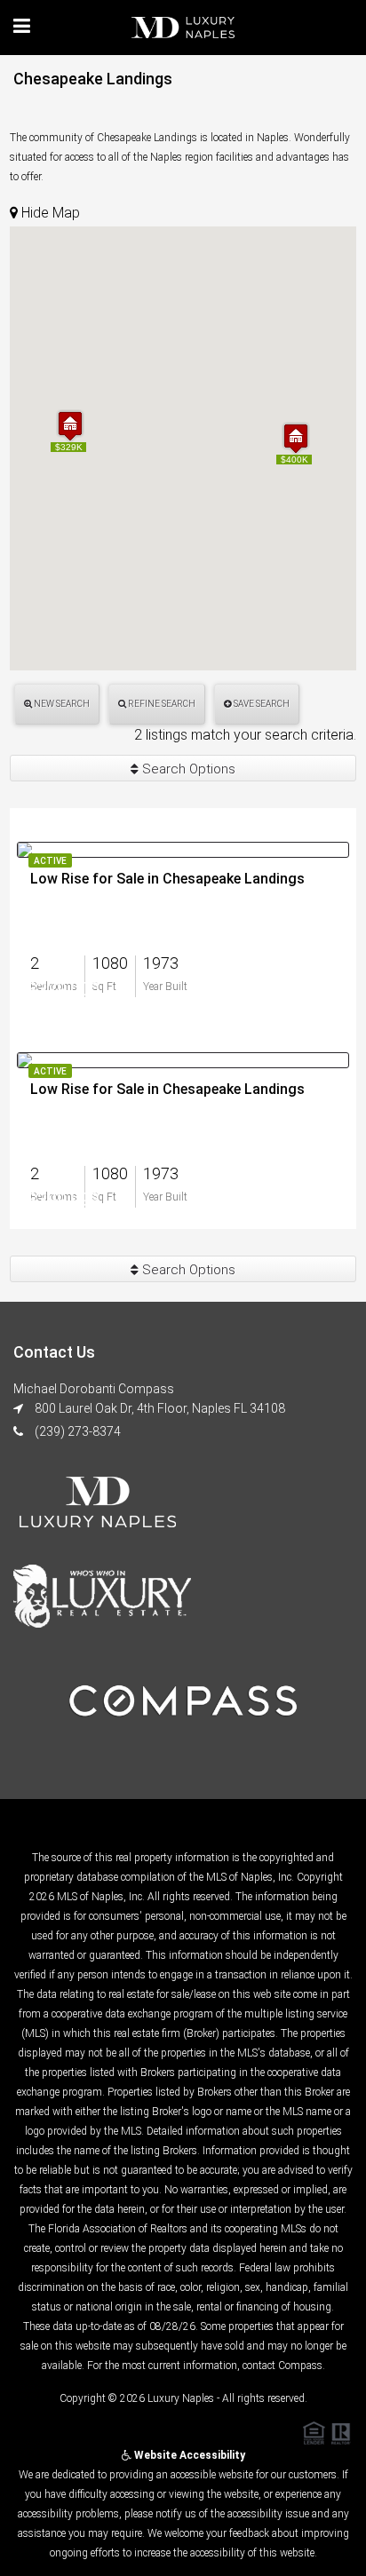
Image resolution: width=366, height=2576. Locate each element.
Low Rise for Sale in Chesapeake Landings (167, 879)
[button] (70, 426)
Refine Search (161, 704)
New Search (61, 704)
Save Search (261, 704)
